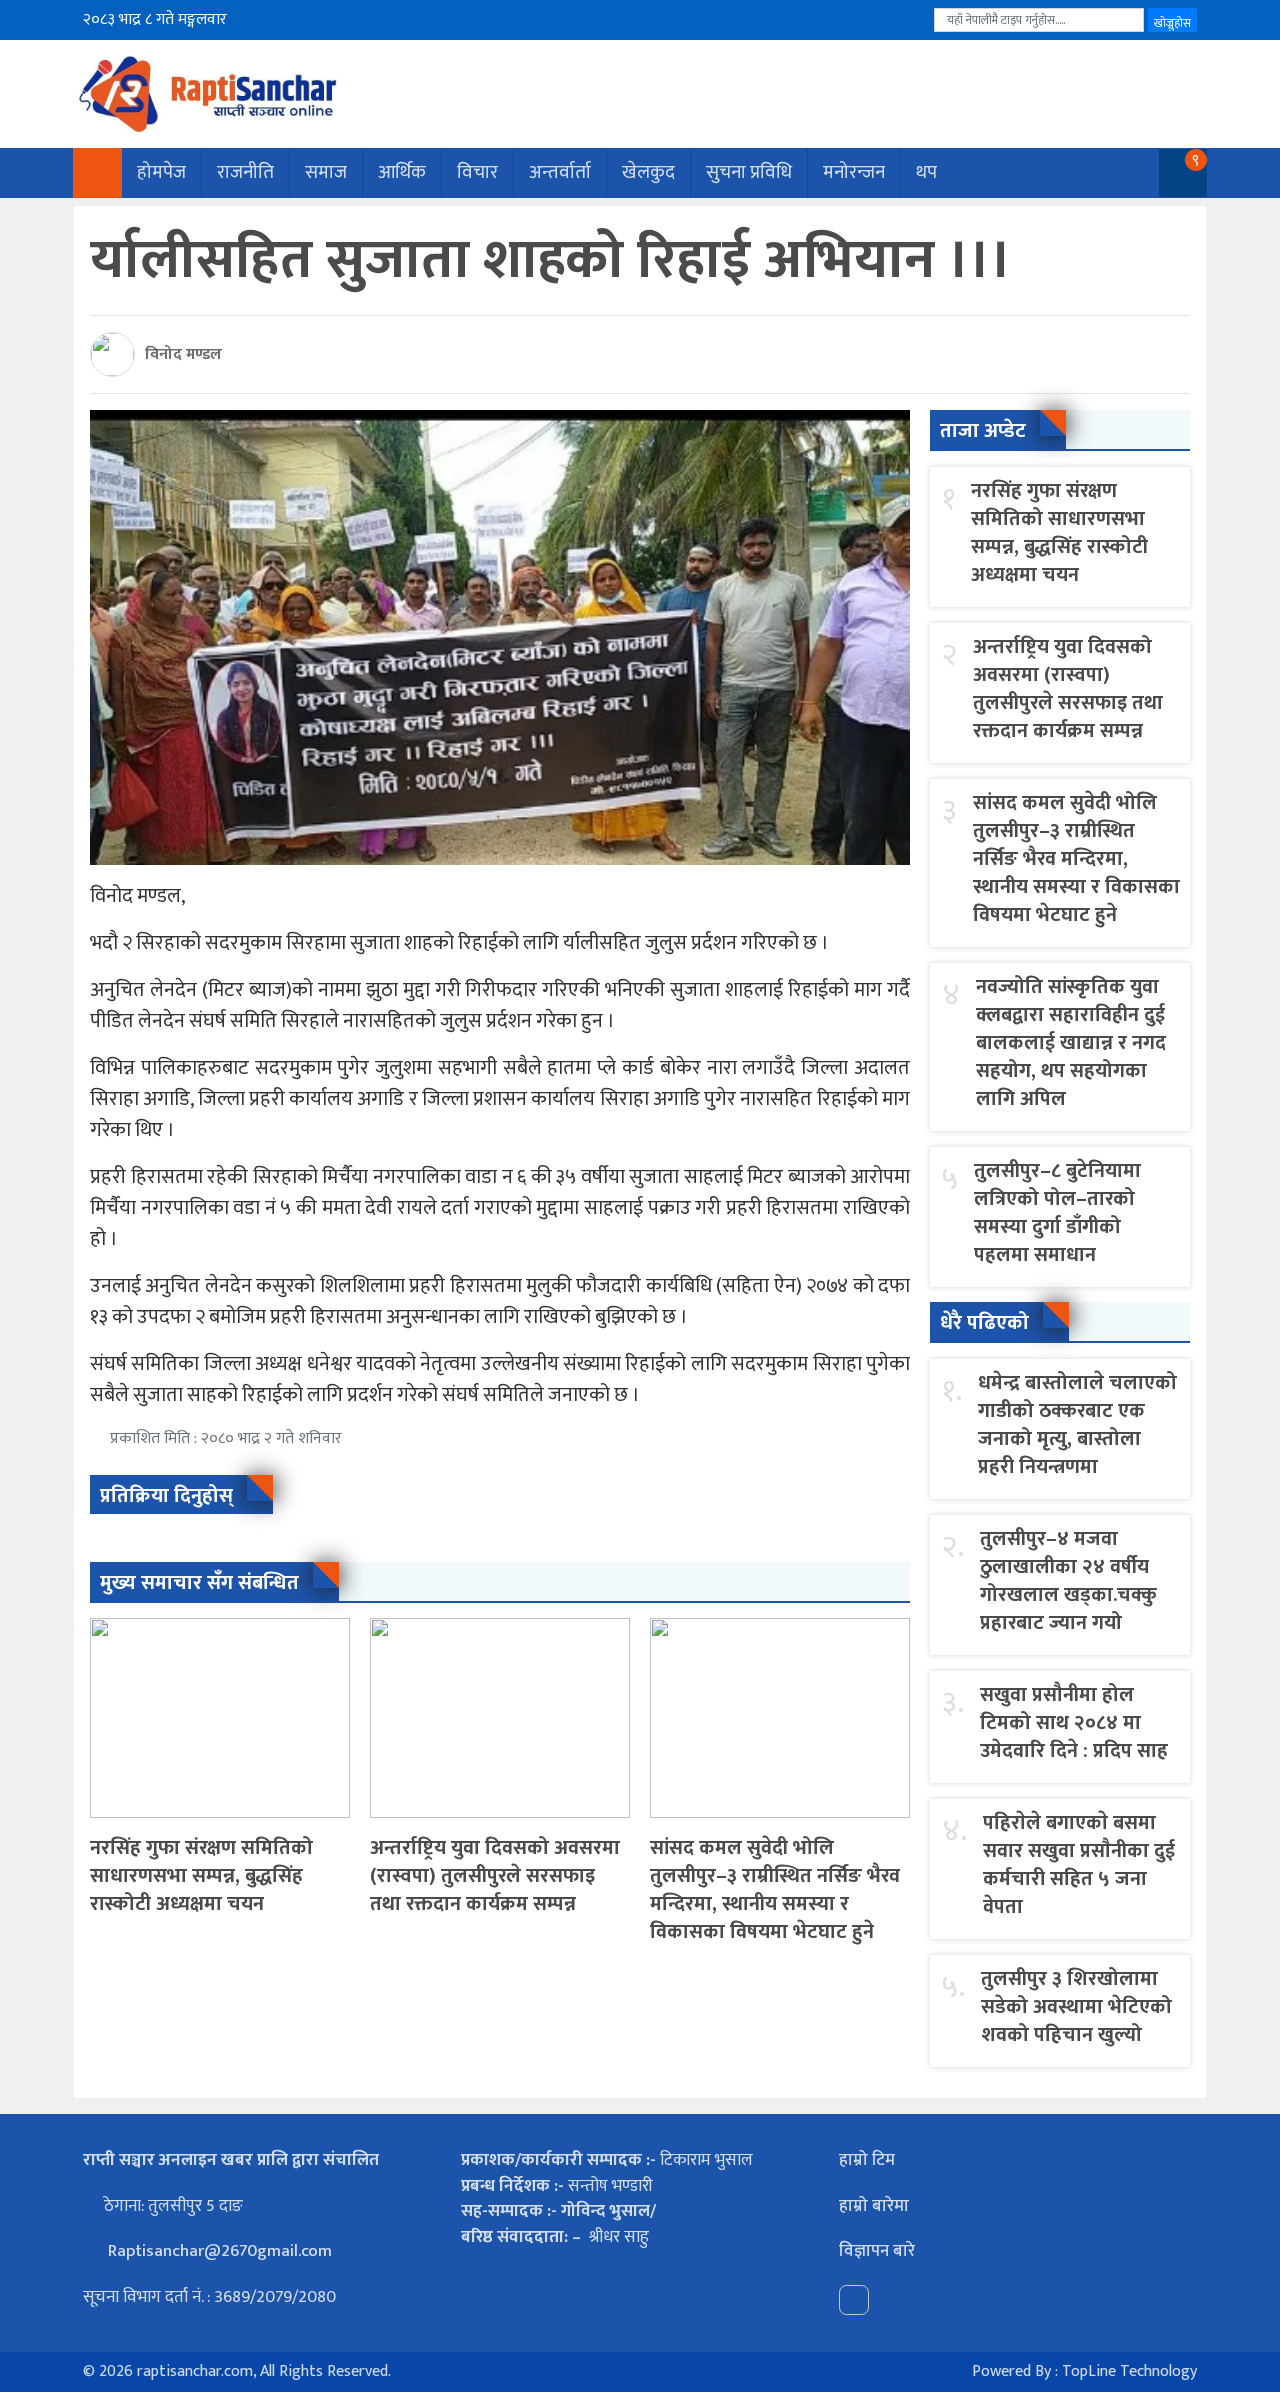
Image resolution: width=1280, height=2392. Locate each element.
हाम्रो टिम (867, 2160)
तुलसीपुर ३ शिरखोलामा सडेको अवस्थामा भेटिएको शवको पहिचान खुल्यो (1076, 2007)
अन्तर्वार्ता (560, 172)
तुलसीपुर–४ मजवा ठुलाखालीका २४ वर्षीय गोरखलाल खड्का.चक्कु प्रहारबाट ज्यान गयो (1068, 1581)
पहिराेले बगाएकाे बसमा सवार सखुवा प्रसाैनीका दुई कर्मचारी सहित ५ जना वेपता (1079, 1865)
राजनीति (245, 172)
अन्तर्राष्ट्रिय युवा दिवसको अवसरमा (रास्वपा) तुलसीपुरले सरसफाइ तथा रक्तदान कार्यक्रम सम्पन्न (495, 1876)
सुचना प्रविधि (749, 172)
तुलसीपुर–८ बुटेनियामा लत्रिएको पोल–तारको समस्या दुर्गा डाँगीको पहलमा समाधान (1057, 1213)
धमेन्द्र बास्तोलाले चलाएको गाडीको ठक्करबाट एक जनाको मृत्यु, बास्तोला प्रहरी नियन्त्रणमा (1077, 1425)
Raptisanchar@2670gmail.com (218, 2251)
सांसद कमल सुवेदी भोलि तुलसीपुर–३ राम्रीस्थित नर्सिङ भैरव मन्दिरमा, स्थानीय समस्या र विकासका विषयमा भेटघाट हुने (775, 1890)
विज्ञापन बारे (877, 2251)
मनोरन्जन (854, 172)
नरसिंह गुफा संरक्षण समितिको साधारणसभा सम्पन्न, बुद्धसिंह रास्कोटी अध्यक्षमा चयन (201, 1876)
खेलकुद (648, 172)
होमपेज (161, 172)
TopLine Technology (1129, 2371)
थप (926, 172)
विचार (477, 172)
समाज (326, 172)
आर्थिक (402, 172)
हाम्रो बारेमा (874, 2206)
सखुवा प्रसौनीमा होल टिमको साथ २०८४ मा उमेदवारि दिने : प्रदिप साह (1074, 1723)
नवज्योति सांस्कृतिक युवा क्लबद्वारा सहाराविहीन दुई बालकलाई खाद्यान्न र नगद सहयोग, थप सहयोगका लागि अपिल (1071, 1043)
